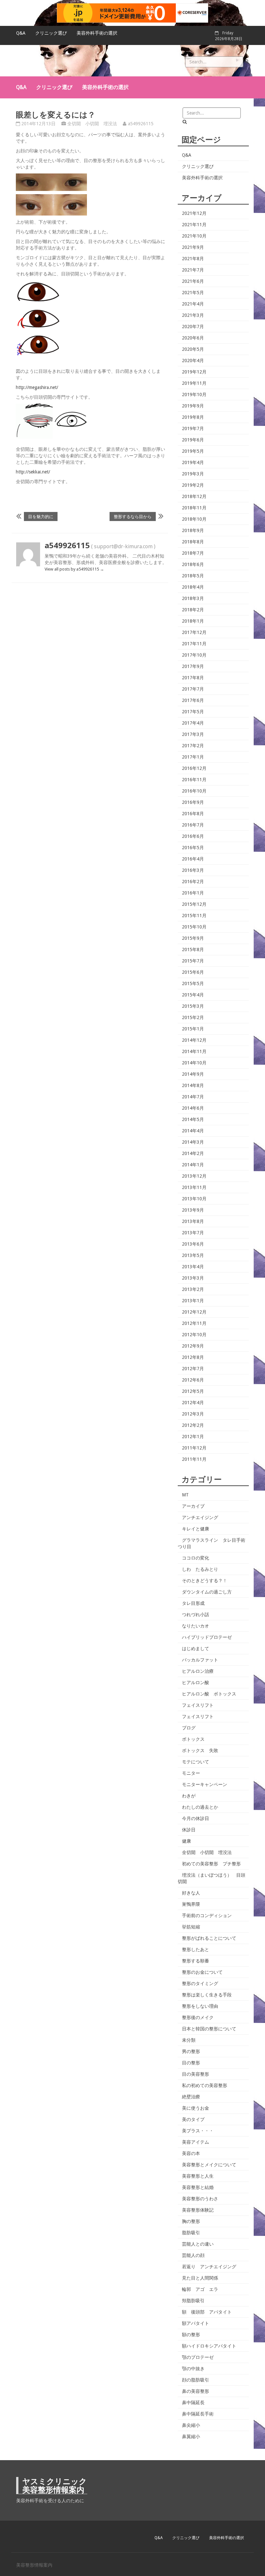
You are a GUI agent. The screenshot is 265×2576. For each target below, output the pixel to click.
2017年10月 (194, 655)
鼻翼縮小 (191, 2437)
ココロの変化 (196, 1558)
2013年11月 (194, 1187)
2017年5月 (193, 712)
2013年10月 (194, 1199)
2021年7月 (193, 270)
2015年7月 (193, 961)
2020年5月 (193, 349)
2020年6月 (193, 338)
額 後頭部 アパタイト (207, 2312)
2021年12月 (194, 213)
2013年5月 (193, 1255)
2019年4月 (193, 462)
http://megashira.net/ (37, 387)
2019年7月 (193, 428)
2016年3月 (193, 870)
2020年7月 (193, 327)
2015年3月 (193, 1006)
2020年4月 (193, 361)
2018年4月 (193, 587)
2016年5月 (193, 848)
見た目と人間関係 (200, 2278)
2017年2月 (193, 746)
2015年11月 (194, 916)
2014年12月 (194, 1040)
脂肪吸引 (191, 2233)
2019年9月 (193, 406)
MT (185, 1495)
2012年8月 (193, 1357)
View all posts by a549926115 (74, 569)
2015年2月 (193, 1017)
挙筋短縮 (191, 1927)
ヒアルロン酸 (196, 1682)
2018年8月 (193, 542)
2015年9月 (193, 938)
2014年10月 (194, 1063)
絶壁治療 (191, 2097)
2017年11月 (194, 644)
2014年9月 (193, 1074)
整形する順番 (196, 1961)
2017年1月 (193, 757)
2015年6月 (193, 972)
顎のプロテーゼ (198, 2357)
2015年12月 (194, 904)
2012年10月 (194, 1335)
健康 (186, 1841)
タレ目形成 (193, 1603)
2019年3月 (193, 474)
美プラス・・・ (198, 2131)
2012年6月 (193, 1380)
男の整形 (191, 2051)
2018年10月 (194, 519)
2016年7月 (193, 825)
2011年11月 (194, 1459)
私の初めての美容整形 (205, 2085)
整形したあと (196, 1949)
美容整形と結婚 (198, 2187)
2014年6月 (193, 1108)
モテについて (196, 1762)
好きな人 (191, 1893)
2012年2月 (193, 1425)
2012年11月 (194, 1323)
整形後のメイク (198, 2017)
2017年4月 (193, 723)
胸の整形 (191, 2221)
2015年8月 (193, 949)
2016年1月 (193, 893)
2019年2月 (193, 485)
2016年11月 (194, 780)
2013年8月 (193, 1221)
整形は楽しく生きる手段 (207, 1995)
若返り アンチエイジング (209, 2267)
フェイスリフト (198, 1705)
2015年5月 (193, 983)
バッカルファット (200, 1660)
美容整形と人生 (198, 2176)
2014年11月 (194, 1051)
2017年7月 (193, 689)
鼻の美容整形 (196, 2391)
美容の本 (191, 2153)
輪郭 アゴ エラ (200, 2289)
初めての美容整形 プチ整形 (211, 1864)
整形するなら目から (133, 516)
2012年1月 (193, 1437)
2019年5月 (193, 451)
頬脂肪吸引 (193, 2301)
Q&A (21, 33)
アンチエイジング (200, 1517)
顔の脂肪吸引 (196, 2380)
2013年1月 (193, 1301)
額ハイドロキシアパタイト (209, 2346)
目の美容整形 (196, 2074)
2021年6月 (193, 281)
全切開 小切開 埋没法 (92, 124)
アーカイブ (193, 1506)
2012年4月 (193, 1403)
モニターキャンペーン (205, 1784)
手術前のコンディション (207, 1915)
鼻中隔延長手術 (198, 2414)
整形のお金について (202, 1972)
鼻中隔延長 (193, 2403)
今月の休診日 (196, 1818)
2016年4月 (193, 859)
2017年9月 (193, 666)
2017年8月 (193, 678)
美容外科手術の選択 (97, 33)
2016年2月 (193, 882)
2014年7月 (193, 1097)
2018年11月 (194, 508)
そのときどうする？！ (205, 1581)
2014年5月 (193, 1119)
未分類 (189, 2040)
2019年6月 (193, 440)
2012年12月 (194, 1312)
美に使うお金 (196, 2108)
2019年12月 (194, 372)
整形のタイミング (200, 1983)
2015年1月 (193, 1029)
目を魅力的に (41, 516)
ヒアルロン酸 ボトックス (209, 1694)
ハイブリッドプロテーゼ (207, 1637)
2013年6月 (193, 1244)
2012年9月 (193, 1346)
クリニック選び (51, 33)
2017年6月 (193, 700)
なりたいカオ (196, 1626)
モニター (191, 1773)
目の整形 (191, 2063)
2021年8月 (193, 259)
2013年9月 (193, 1210)
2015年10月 (194, 927)
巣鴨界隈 (191, 1904)
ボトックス (193, 1739)
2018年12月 (194, 496)
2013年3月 (193, 1278)
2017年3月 (193, 734)
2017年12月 (194, 632)
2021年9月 (193, 247)
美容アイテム (196, 2142)
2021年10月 (194, 236)
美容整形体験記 (198, 2210)
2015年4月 (193, 995)
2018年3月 (193, 598)
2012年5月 (193, 1391)
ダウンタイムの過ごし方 (207, 1592)
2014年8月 (193, 1085)
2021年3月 (193, 315)
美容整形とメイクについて (209, 2165)
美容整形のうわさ (200, 2199)
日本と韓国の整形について (209, 2029)
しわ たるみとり (200, 1569)
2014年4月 (193, 1131)
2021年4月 (193, 304)
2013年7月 (193, 1233)
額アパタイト (196, 2323)
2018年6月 (193, 564)
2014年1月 (193, 1165)
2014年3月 (193, 1142)
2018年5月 (193, 576)
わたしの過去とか (200, 1807)
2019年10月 (194, 394)
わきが (189, 1796)
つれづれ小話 (196, 1615)
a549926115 (141, 124)
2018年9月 (193, 530)
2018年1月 (193, 621)
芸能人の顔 (193, 2255)
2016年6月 (193, 836)
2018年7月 (193, 553)
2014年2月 (193, 1153)
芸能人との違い (198, 2244)
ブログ (189, 1728)
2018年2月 (193, 610)
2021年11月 (194, 225)
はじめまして (196, 1649)
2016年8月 (193, 814)
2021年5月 (193, 293)
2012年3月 (193, 1414)
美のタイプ (193, 2119)
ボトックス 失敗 (200, 1750)
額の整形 (191, 2335)
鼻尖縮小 (191, 2425)
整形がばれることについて (209, 1938)
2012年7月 (193, 1369)
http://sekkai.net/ (33, 472)
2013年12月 (194, 1176)
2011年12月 (194, 1448)
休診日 (189, 1830)
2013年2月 (193, 1289)
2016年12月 (194, 768)
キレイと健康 (196, 1529)
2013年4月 (193, 1267)
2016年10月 (194, 791)
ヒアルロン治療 (198, 1671)
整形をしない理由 (200, 2006)
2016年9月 (193, 802)
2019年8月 (193, 417)
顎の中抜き (193, 2369)
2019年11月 (194, 383)
